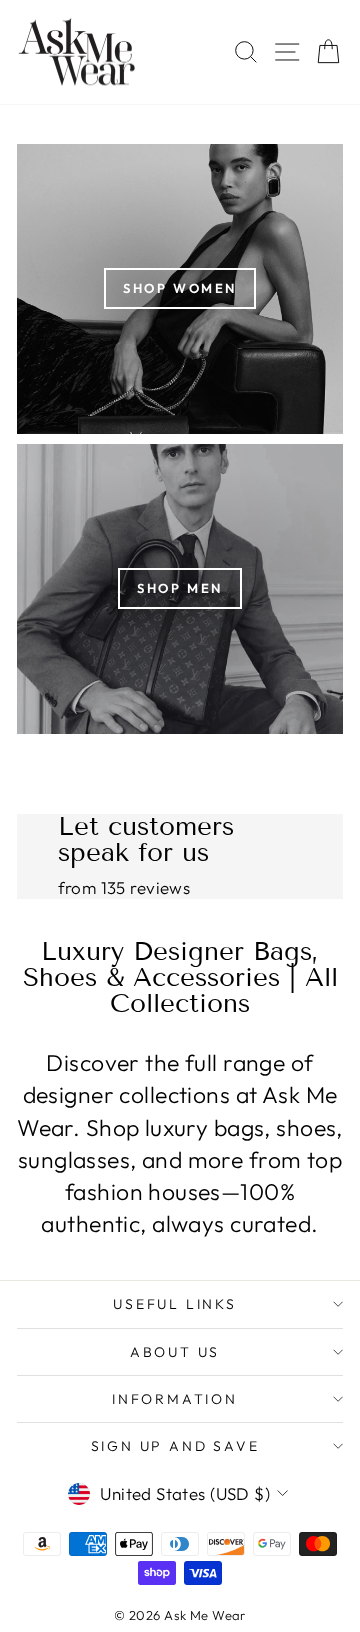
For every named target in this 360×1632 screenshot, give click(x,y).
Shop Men (180, 588)
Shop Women (180, 288)
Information (175, 1399)
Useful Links (175, 1304)
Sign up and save (175, 1446)
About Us (175, 1352)
